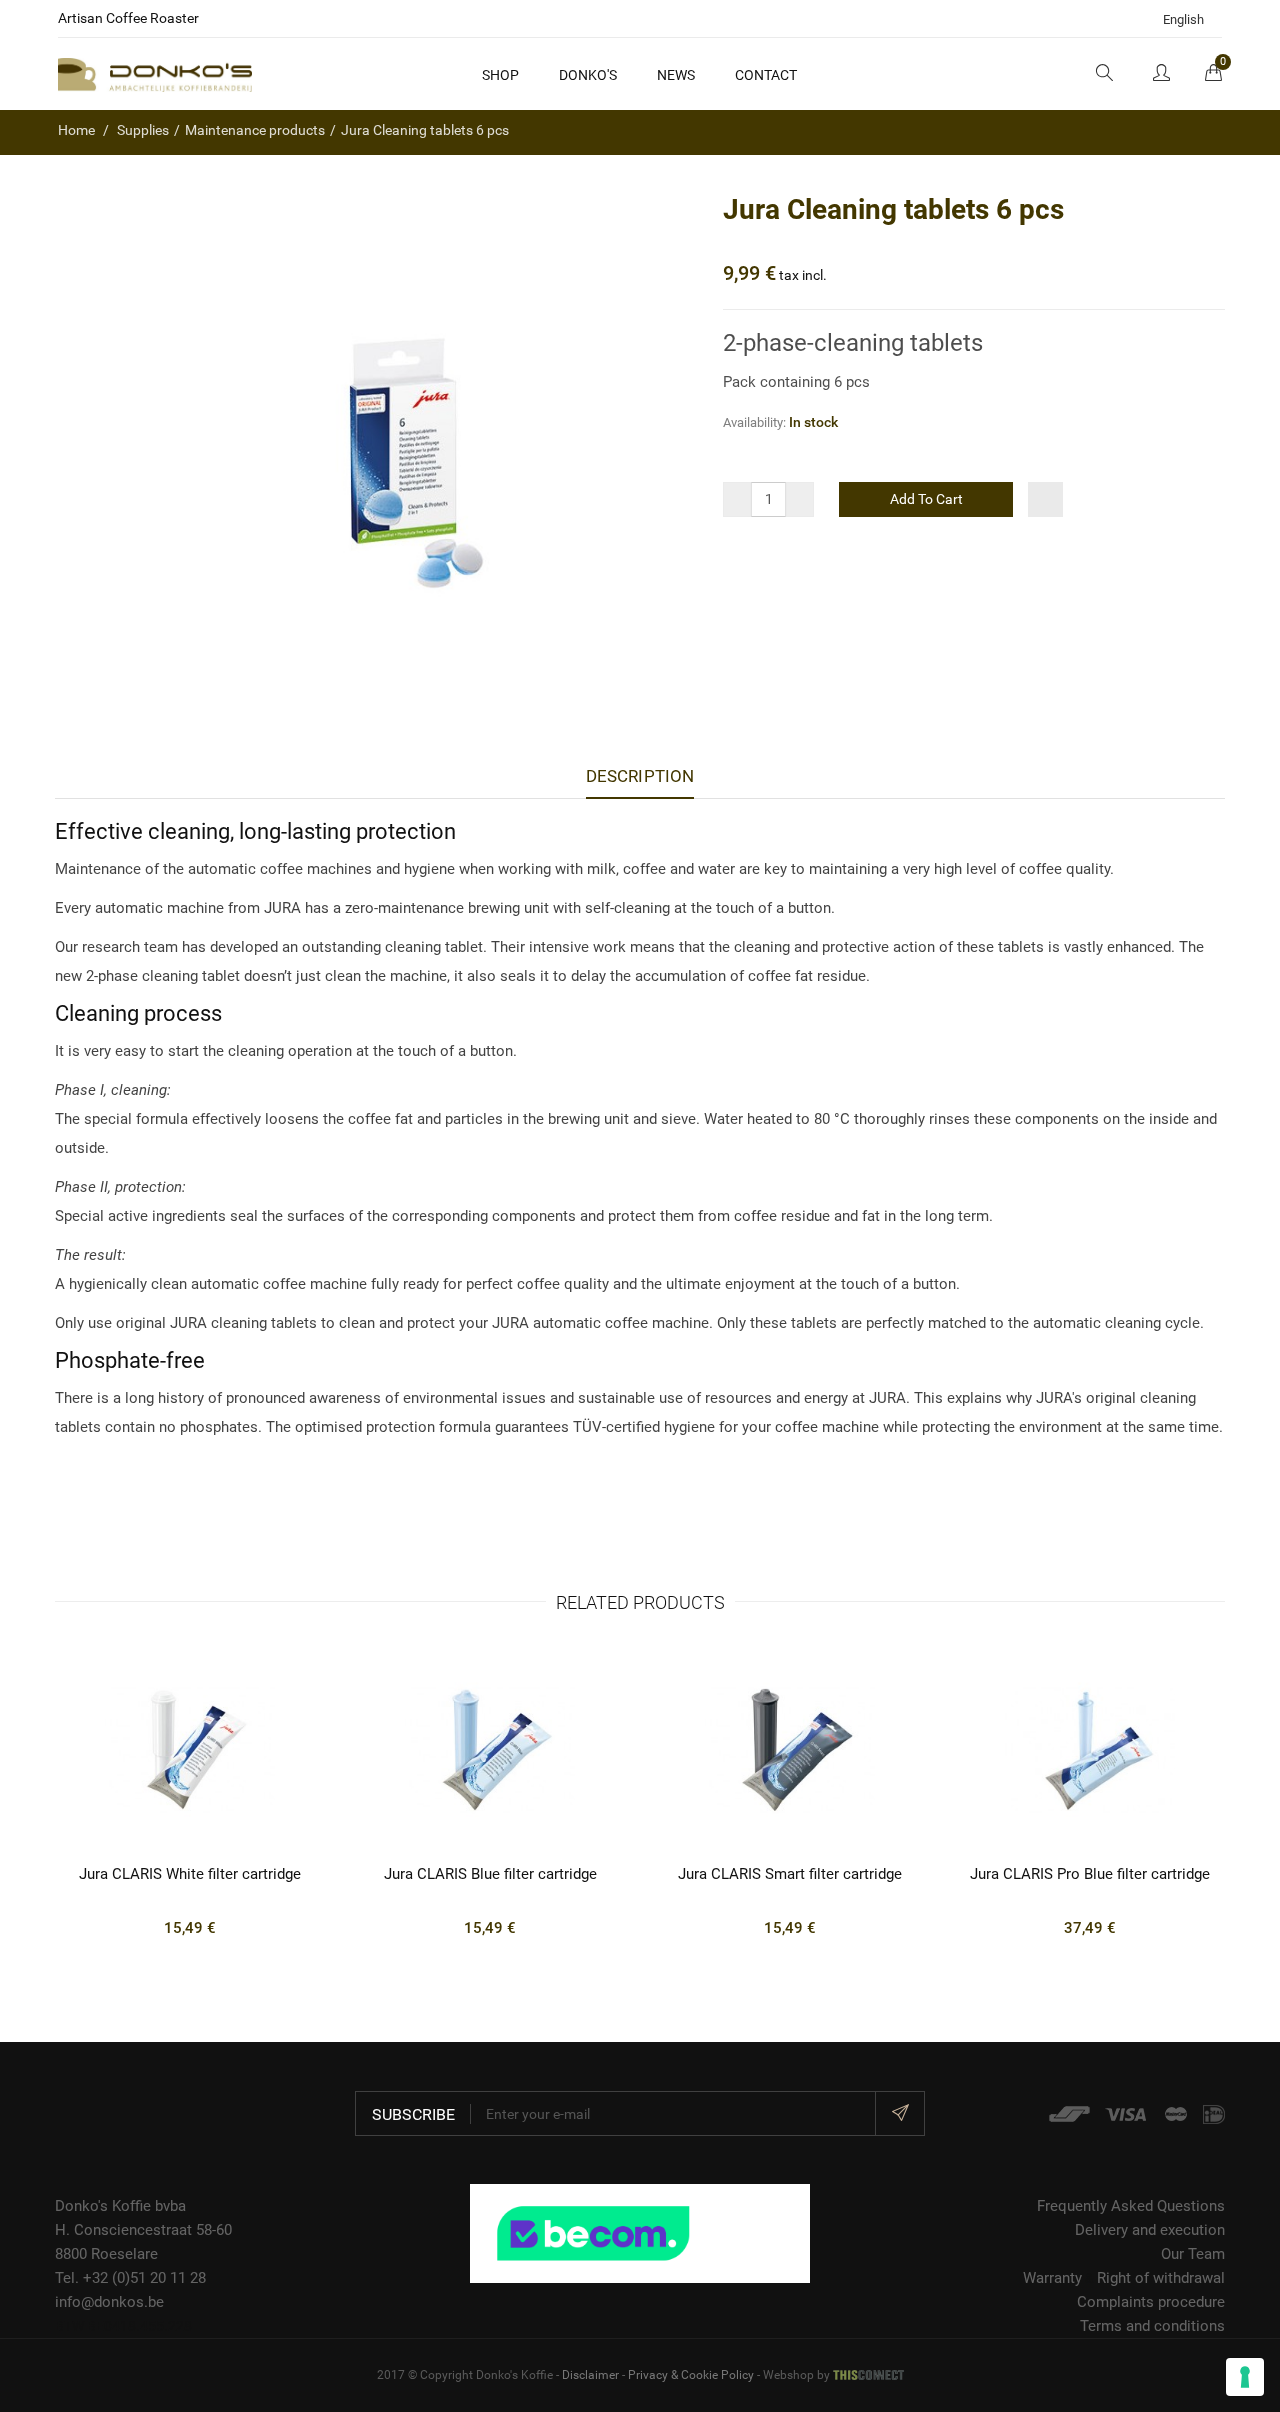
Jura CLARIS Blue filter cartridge (490, 1874)
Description (640, 776)
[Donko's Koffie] (155, 74)
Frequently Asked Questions (1131, 2206)
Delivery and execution (1150, 2230)
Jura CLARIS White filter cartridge (190, 1874)
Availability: (754, 422)
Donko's (588, 75)
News (676, 75)
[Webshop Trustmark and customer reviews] (640, 2232)
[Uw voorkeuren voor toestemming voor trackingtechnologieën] (1245, 2377)
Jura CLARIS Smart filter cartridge (790, 1874)
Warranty (1052, 2278)
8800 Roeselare (106, 2254)
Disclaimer (590, 2375)
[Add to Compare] (1045, 499)
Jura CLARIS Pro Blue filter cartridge (1090, 1874)
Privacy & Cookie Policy (691, 2375)
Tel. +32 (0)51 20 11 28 (130, 2278)
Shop (500, 75)
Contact (766, 75)
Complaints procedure (1151, 2302)
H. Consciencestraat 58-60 (143, 2230)
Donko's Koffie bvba (120, 2206)
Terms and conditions (1152, 2326)
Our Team (1193, 2254)
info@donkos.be (109, 2302)
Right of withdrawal (1161, 2278)
